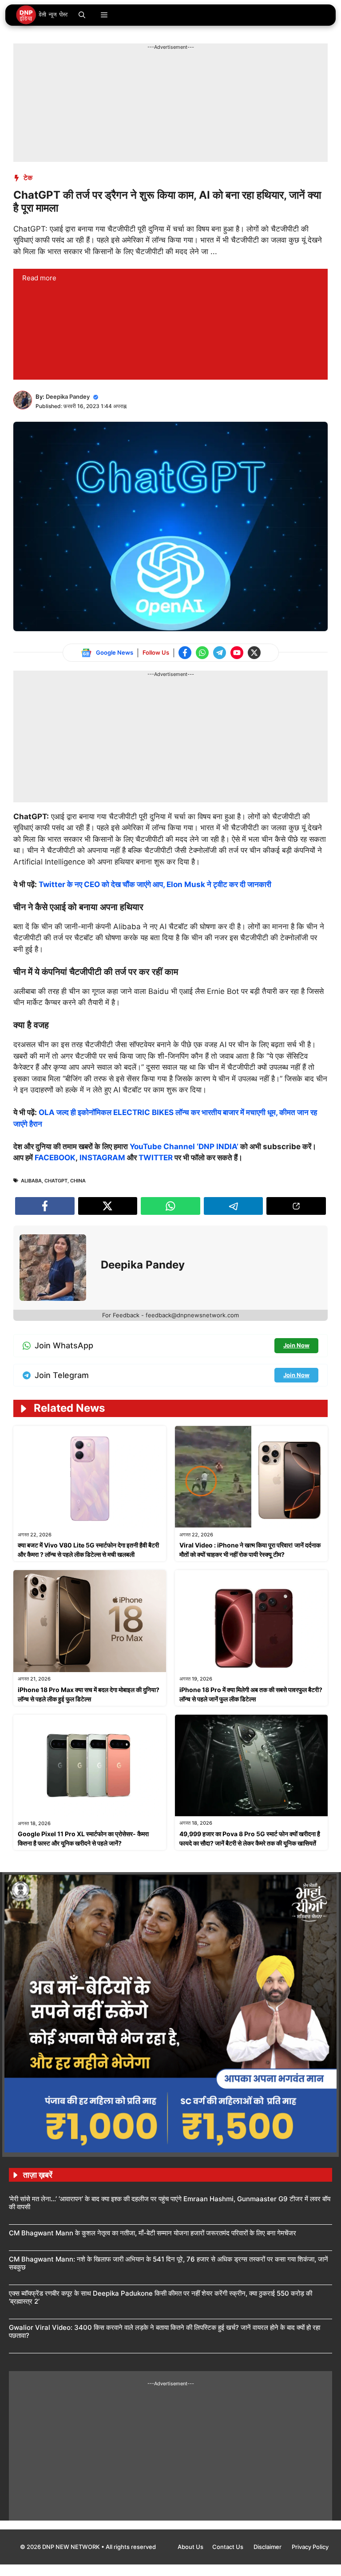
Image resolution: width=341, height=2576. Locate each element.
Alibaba (31, 1181)
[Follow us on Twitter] (254, 653)
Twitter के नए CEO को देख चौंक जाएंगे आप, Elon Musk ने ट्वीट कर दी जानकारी (155, 884)
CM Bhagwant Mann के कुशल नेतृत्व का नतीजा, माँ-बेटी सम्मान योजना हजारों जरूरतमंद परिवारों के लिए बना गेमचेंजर (153, 2233)
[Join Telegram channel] (220, 653)
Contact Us (228, 2547)
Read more (39, 278)
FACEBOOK (55, 1158)
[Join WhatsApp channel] (202, 653)
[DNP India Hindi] (42, 15)
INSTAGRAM (102, 1158)
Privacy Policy (310, 2547)
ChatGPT (56, 1181)
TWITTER (156, 1158)
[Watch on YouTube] (237, 653)
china (78, 1181)
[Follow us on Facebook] (185, 653)
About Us (190, 2547)
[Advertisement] (175, 71)
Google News (115, 652)
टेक (28, 178)
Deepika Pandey (68, 397)
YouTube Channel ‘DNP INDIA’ (184, 1147)
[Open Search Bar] (82, 15)
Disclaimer (268, 2547)
